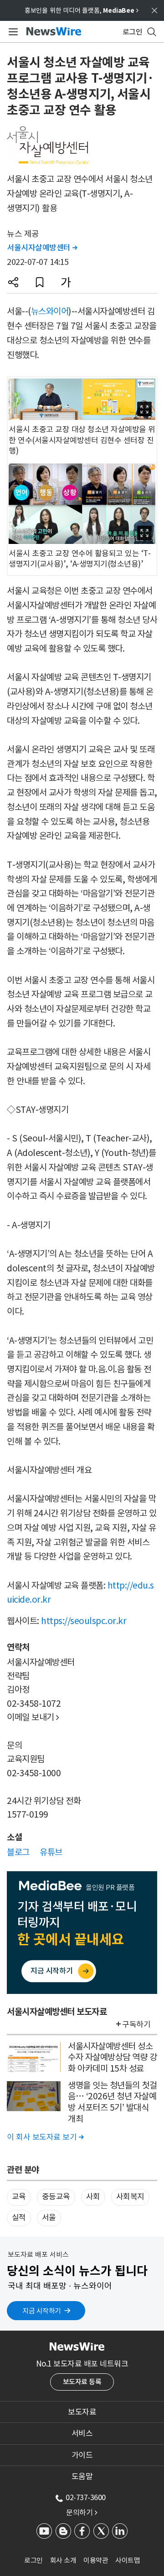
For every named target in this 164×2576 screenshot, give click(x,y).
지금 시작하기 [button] (42, 2311)
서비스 (82, 2433)
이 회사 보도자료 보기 (45, 2137)
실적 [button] (19, 2217)
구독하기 (136, 2024)
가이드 (82, 2455)
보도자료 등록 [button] (82, 2382)
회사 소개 (63, 2560)
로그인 (33, 2560)
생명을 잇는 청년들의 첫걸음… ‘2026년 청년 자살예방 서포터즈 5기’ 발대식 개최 (112, 2102)
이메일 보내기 (33, 1717)
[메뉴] (12, 32)
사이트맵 (128, 2560)
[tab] (82, 2412)
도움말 (82, 2476)
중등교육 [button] (56, 2197)
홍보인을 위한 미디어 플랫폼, (82, 10)
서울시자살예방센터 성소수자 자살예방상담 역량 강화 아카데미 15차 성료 (112, 2057)
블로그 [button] (18, 1852)
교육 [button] (19, 2197)
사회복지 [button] (130, 2197)
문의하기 (82, 2512)
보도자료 (82, 2412)
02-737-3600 (86, 2497)
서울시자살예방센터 (42, 248)
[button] (13, 282)
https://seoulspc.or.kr (84, 1621)
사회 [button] (93, 2197)
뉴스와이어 (50, 311)
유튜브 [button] (51, 1852)
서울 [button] (49, 2217)
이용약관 (96, 2560)
